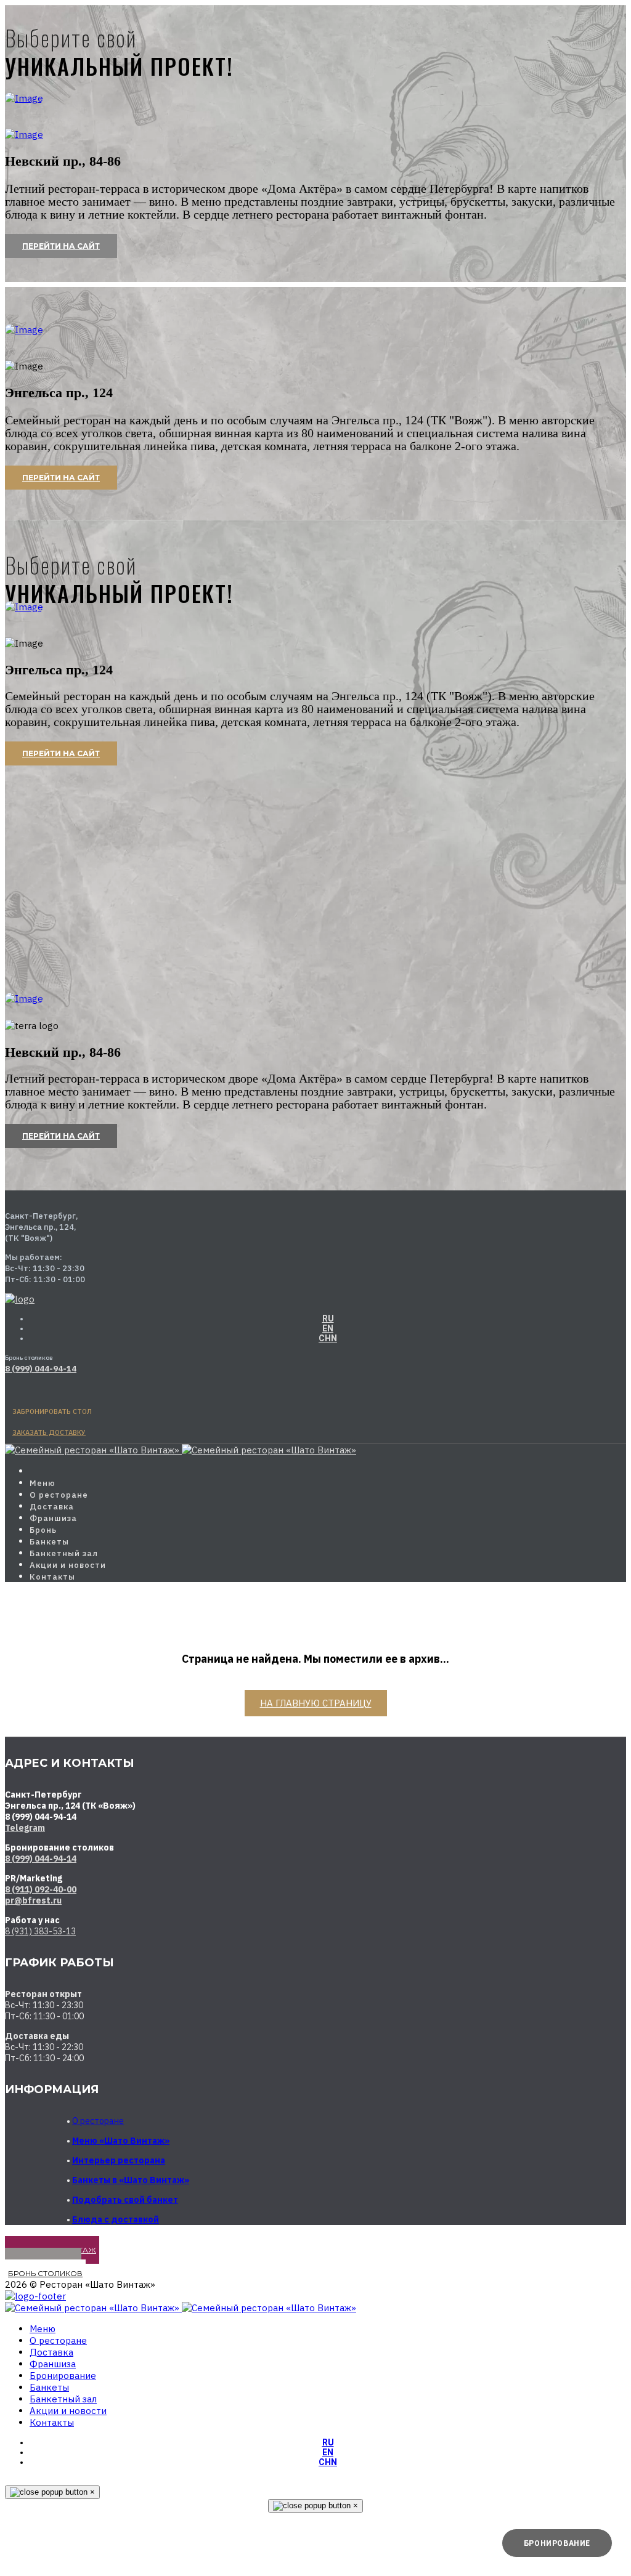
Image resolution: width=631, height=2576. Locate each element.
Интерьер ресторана (119, 2160)
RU (328, 1318)
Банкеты (49, 1542)
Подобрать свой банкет (125, 2200)
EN (328, 1328)
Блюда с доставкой (116, 2219)
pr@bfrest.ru (33, 1900)
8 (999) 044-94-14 (41, 1859)
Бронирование (63, 2376)
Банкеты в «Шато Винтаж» (131, 2180)
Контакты (52, 1577)
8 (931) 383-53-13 (40, 1931)
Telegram (25, 1828)
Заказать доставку (49, 1432)
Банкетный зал (64, 1553)
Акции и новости (68, 1565)
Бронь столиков (45, 2273)
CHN (328, 1338)
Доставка (52, 1507)
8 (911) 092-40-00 (41, 1889)
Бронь (43, 1530)
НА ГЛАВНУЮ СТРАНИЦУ (316, 1703)
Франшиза (53, 1518)
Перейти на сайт (61, 246)
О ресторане (59, 1495)
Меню (43, 1483)
